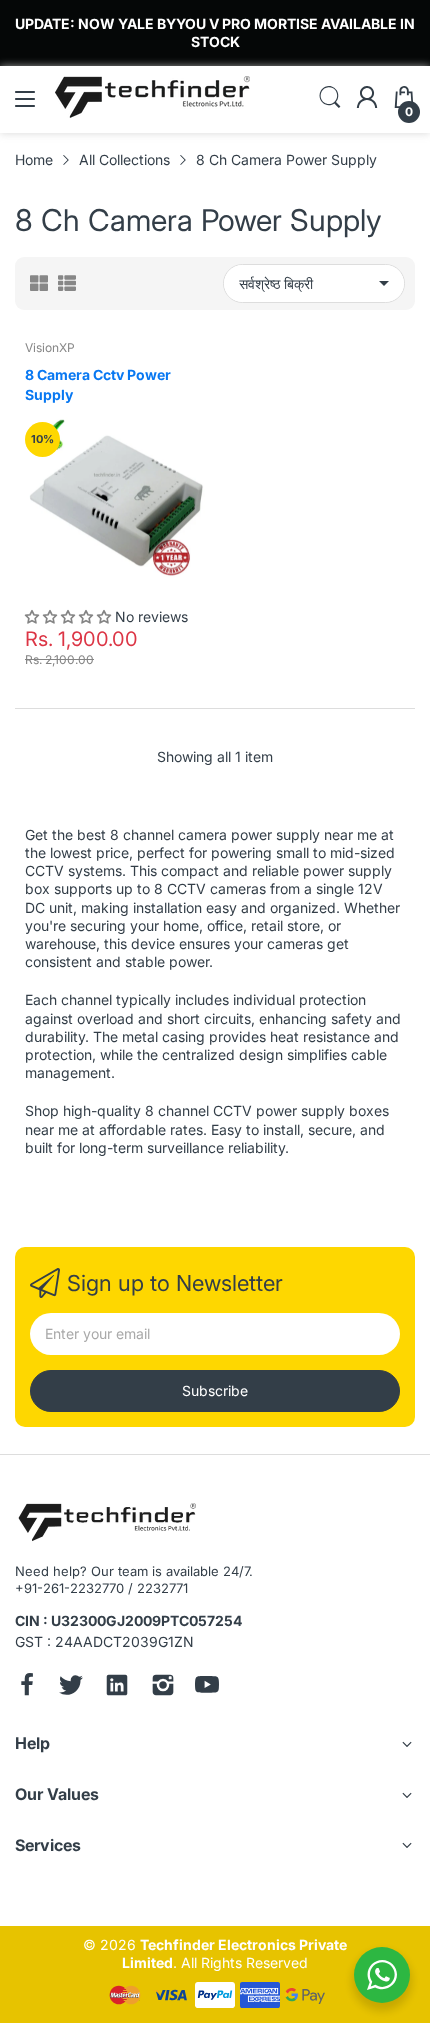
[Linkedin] (117, 1687)
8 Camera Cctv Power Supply (98, 384)
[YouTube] (207, 1687)
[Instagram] (163, 1687)
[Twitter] (71, 1687)
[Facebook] (27, 1687)
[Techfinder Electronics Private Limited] (107, 1523)
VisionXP (50, 347)
